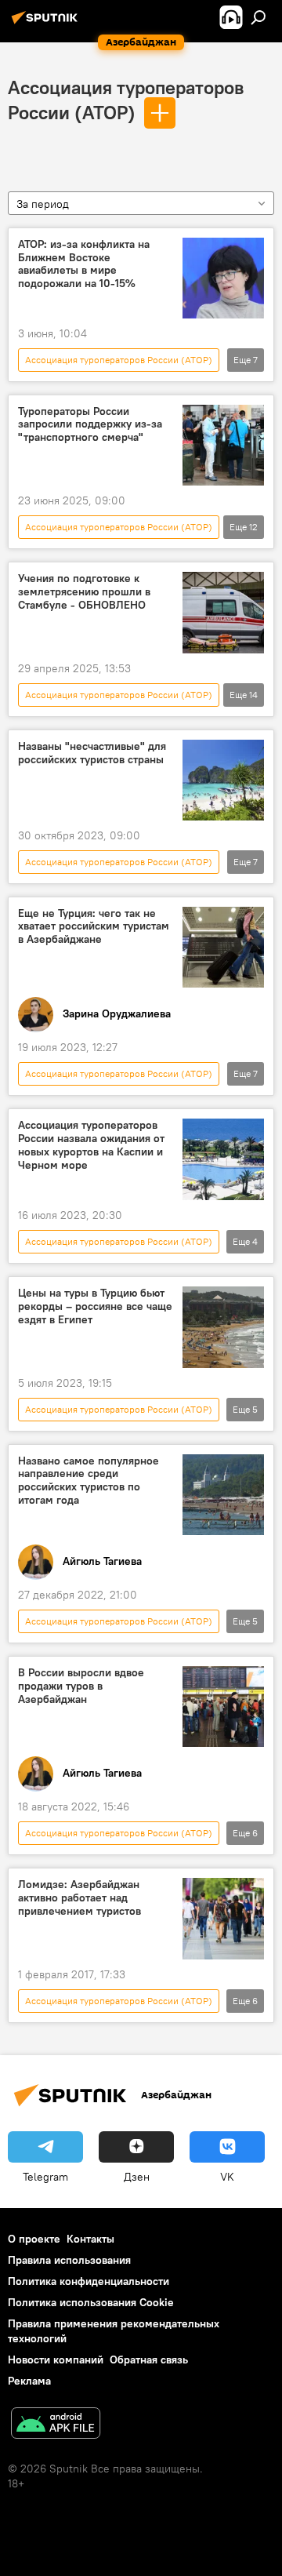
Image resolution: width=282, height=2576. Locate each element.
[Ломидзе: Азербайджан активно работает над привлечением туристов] (223, 1919)
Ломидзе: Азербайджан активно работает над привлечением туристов (80, 1898)
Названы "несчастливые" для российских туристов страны (92, 753)
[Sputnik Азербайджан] (47, 24)
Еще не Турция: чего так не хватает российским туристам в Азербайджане (94, 927)
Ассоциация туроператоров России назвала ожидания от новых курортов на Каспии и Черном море (91, 1145)
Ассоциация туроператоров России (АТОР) (119, 360)
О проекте (34, 2239)
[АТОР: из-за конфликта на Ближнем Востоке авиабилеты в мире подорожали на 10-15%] (223, 278)
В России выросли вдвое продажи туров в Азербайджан (81, 1686)
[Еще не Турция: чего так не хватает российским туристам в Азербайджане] (223, 948)
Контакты (90, 2239)
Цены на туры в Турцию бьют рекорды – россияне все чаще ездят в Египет (95, 1306)
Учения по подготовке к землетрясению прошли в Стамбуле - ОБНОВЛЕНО (84, 592)
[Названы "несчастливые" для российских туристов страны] (223, 780)
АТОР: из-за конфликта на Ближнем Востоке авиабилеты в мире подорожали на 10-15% (84, 264)
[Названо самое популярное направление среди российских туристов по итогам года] (223, 1495)
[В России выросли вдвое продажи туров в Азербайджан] (223, 1706)
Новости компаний (56, 2360)
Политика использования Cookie (91, 2302)
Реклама (29, 2381)
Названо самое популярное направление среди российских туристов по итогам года (89, 1481)
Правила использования (69, 2260)
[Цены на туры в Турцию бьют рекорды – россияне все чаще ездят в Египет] (223, 1327)
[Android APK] (56, 2425)
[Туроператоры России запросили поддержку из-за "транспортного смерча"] (223, 446)
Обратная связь (149, 2360)
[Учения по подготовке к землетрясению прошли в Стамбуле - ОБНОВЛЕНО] (223, 613)
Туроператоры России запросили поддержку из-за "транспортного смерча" (90, 425)
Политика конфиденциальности (89, 2281)
